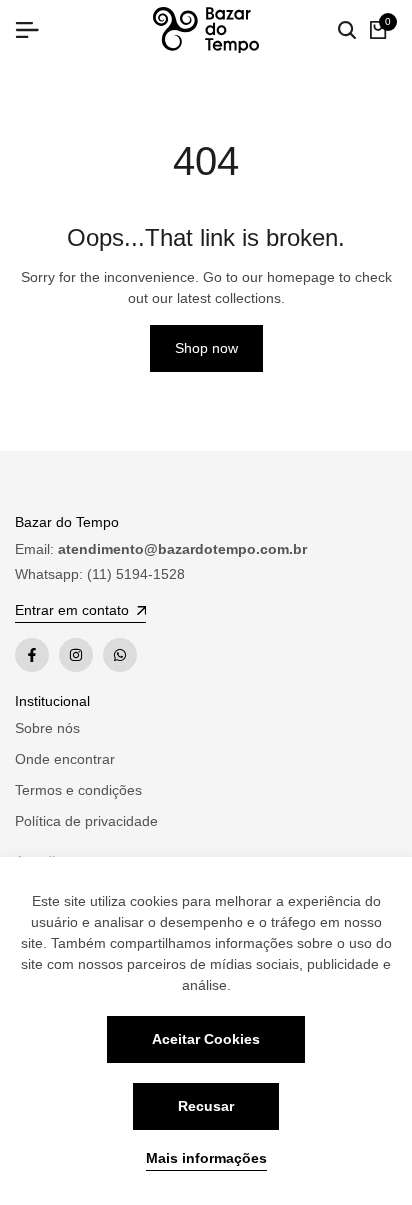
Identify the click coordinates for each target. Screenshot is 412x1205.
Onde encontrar (65, 759)
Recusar (206, 1106)
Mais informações (206, 1158)
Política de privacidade (86, 821)
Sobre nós (47, 728)
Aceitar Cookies (206, 1039)
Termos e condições (78, 790)
